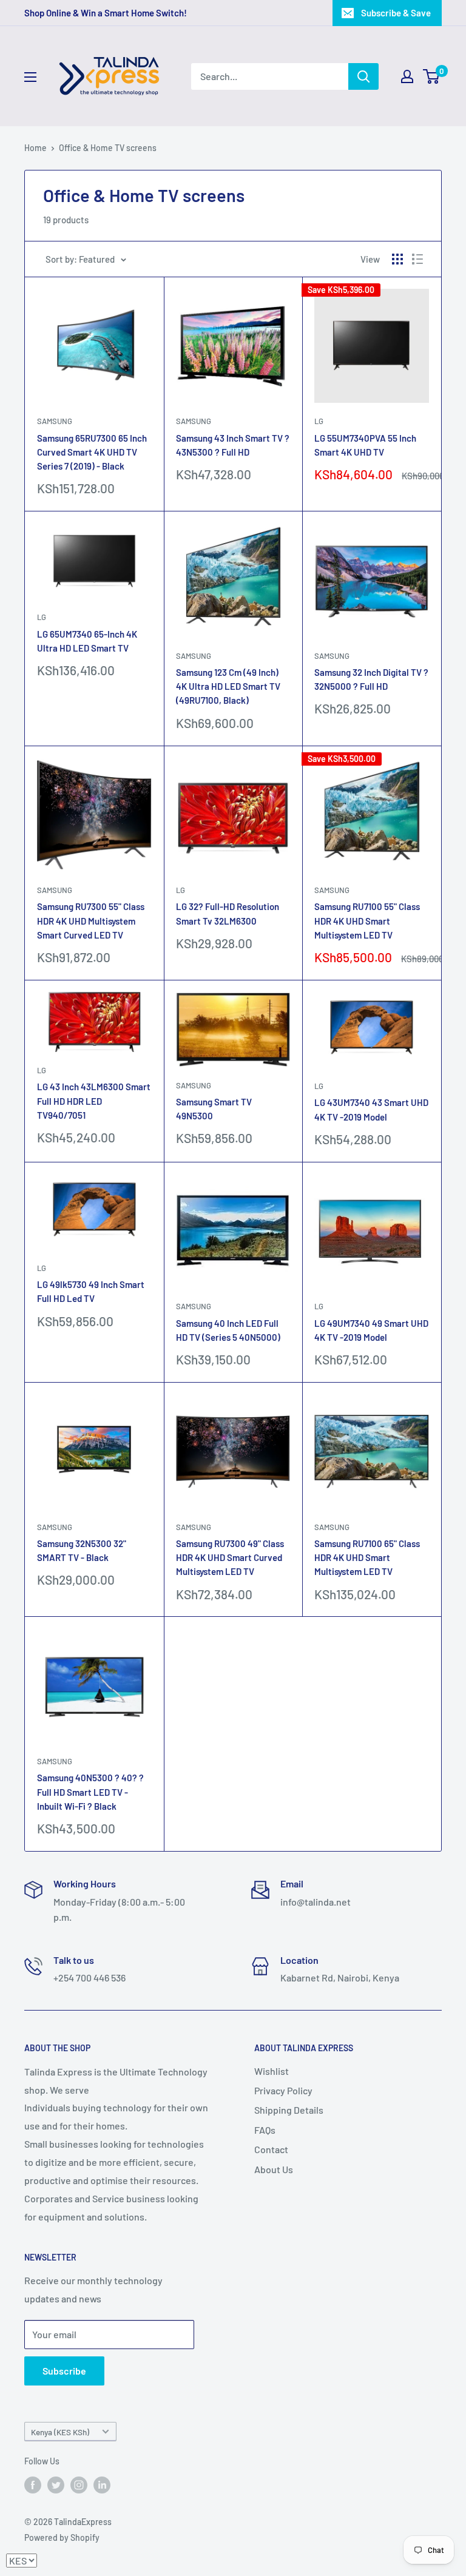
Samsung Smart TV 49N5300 (214, 1109)
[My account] (407, 76)
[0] (432, 76)
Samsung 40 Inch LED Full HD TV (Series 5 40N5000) (228, 1330)
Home (35, 148)
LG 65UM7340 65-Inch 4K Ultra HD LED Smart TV (87, 641)
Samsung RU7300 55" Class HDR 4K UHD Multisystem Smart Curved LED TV (91, 921)
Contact (271, 2149)
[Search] (363, 76)
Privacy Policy (283, 2090)
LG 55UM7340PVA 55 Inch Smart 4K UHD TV (365, 445)
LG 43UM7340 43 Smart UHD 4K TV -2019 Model (371, 1109)
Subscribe (64, 2371)
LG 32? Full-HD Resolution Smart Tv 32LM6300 (228, 913)
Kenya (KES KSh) (60, 2432)
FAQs (265, 2130)
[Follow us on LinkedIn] (102, 2485)
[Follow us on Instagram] (79, 2485)
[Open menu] (30, 77)
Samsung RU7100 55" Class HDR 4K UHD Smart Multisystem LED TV (367, 921)
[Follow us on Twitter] (56, 2485)
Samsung (55, 421)
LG (319, 421)
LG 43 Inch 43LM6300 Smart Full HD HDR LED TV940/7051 (94, 1101)
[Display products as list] (417, 259)
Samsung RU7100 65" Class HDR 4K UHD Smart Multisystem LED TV (367, 1558)
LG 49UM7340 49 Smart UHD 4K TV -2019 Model (371, 1330)
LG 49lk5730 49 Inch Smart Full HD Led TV (91, 1291)
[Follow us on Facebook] (33, 2485)
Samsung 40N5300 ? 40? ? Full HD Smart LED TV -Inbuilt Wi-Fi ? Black (90, 1792)
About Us (274, 2169)
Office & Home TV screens (108, 148)
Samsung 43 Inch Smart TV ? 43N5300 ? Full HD (233, 445)
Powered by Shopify (62, 2537)
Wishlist (272, 2071)
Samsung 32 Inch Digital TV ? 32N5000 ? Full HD (371, 679)
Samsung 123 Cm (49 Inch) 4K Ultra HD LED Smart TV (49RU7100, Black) (228, 686)
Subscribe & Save (396, 13)
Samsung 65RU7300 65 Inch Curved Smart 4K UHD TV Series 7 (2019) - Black (92, 452)
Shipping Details (289, 2110)
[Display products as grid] (397, 259)
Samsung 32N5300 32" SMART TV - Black (82, 1550)
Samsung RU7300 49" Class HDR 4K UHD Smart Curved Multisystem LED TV (230, 1558)
